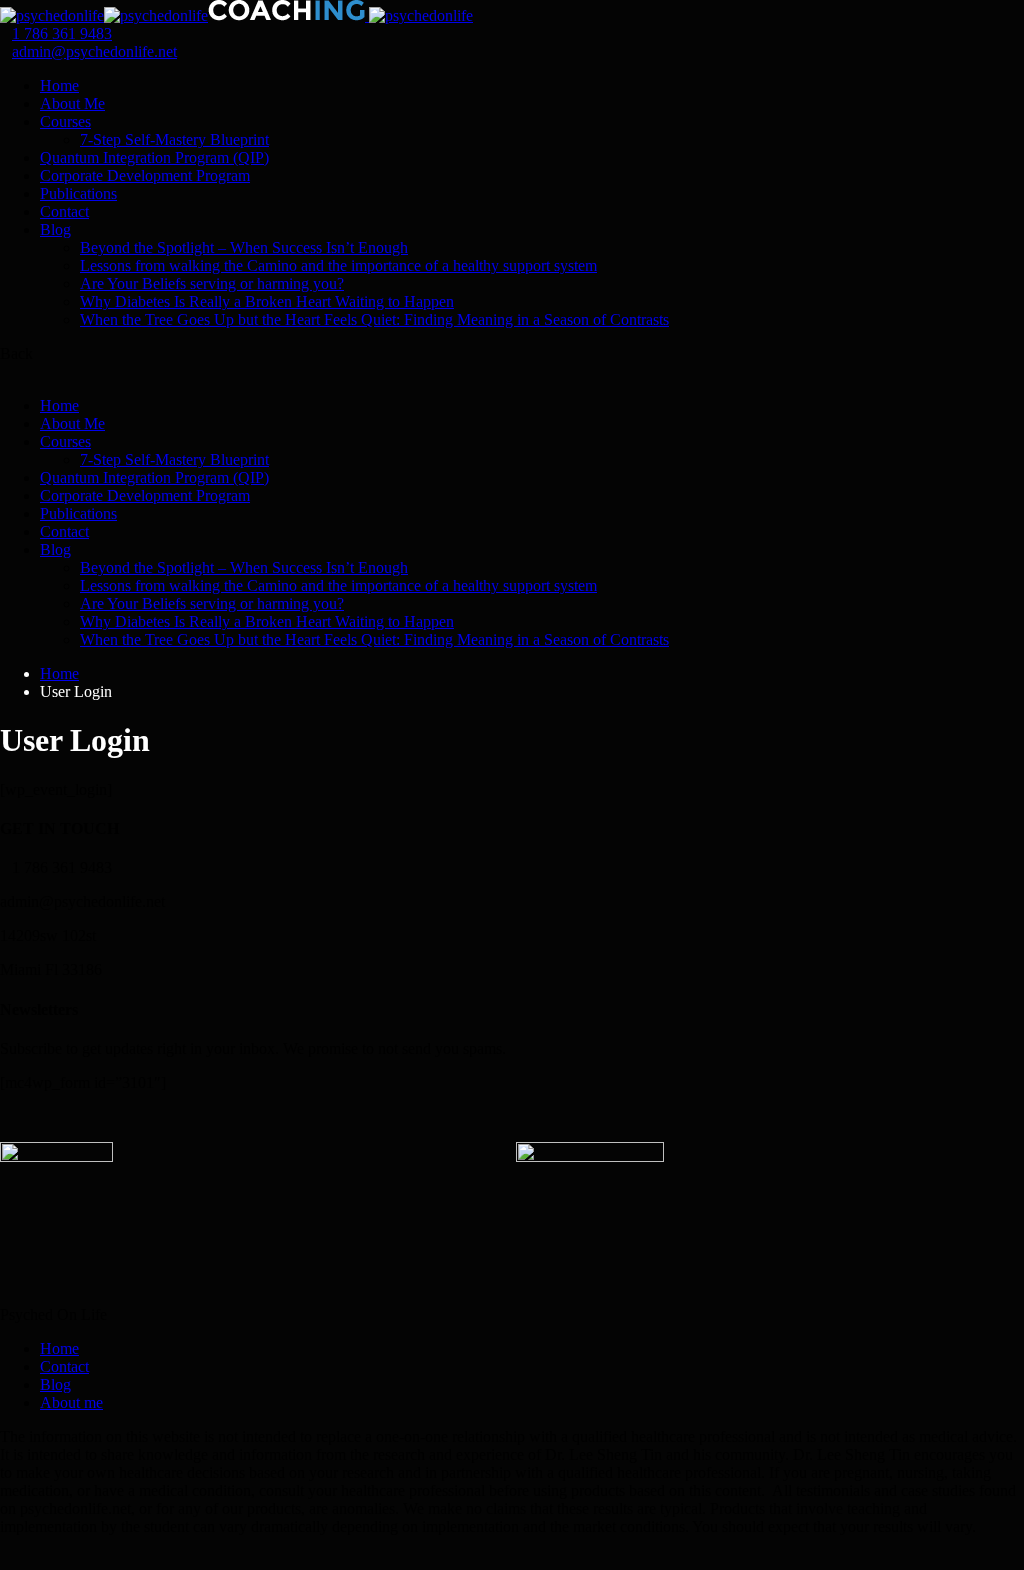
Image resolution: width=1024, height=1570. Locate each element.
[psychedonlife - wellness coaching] (52, 15)
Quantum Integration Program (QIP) (154, 157)
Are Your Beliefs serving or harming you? (212, 283)
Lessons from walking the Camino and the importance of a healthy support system (338, 265)
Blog (55, 229)
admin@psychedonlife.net (94, 51)
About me (71, 1402)
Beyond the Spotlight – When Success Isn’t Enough (244, 247)
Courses (65, 121)
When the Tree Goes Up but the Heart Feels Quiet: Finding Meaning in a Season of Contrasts (374, 319)
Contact (64, 211)
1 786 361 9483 (62, 33)
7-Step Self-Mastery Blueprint (174, 139)
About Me (72, 103)
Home (59, 85)
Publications (78, 193)
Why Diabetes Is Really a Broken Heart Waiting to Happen (267, 301)
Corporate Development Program (145, 175)
